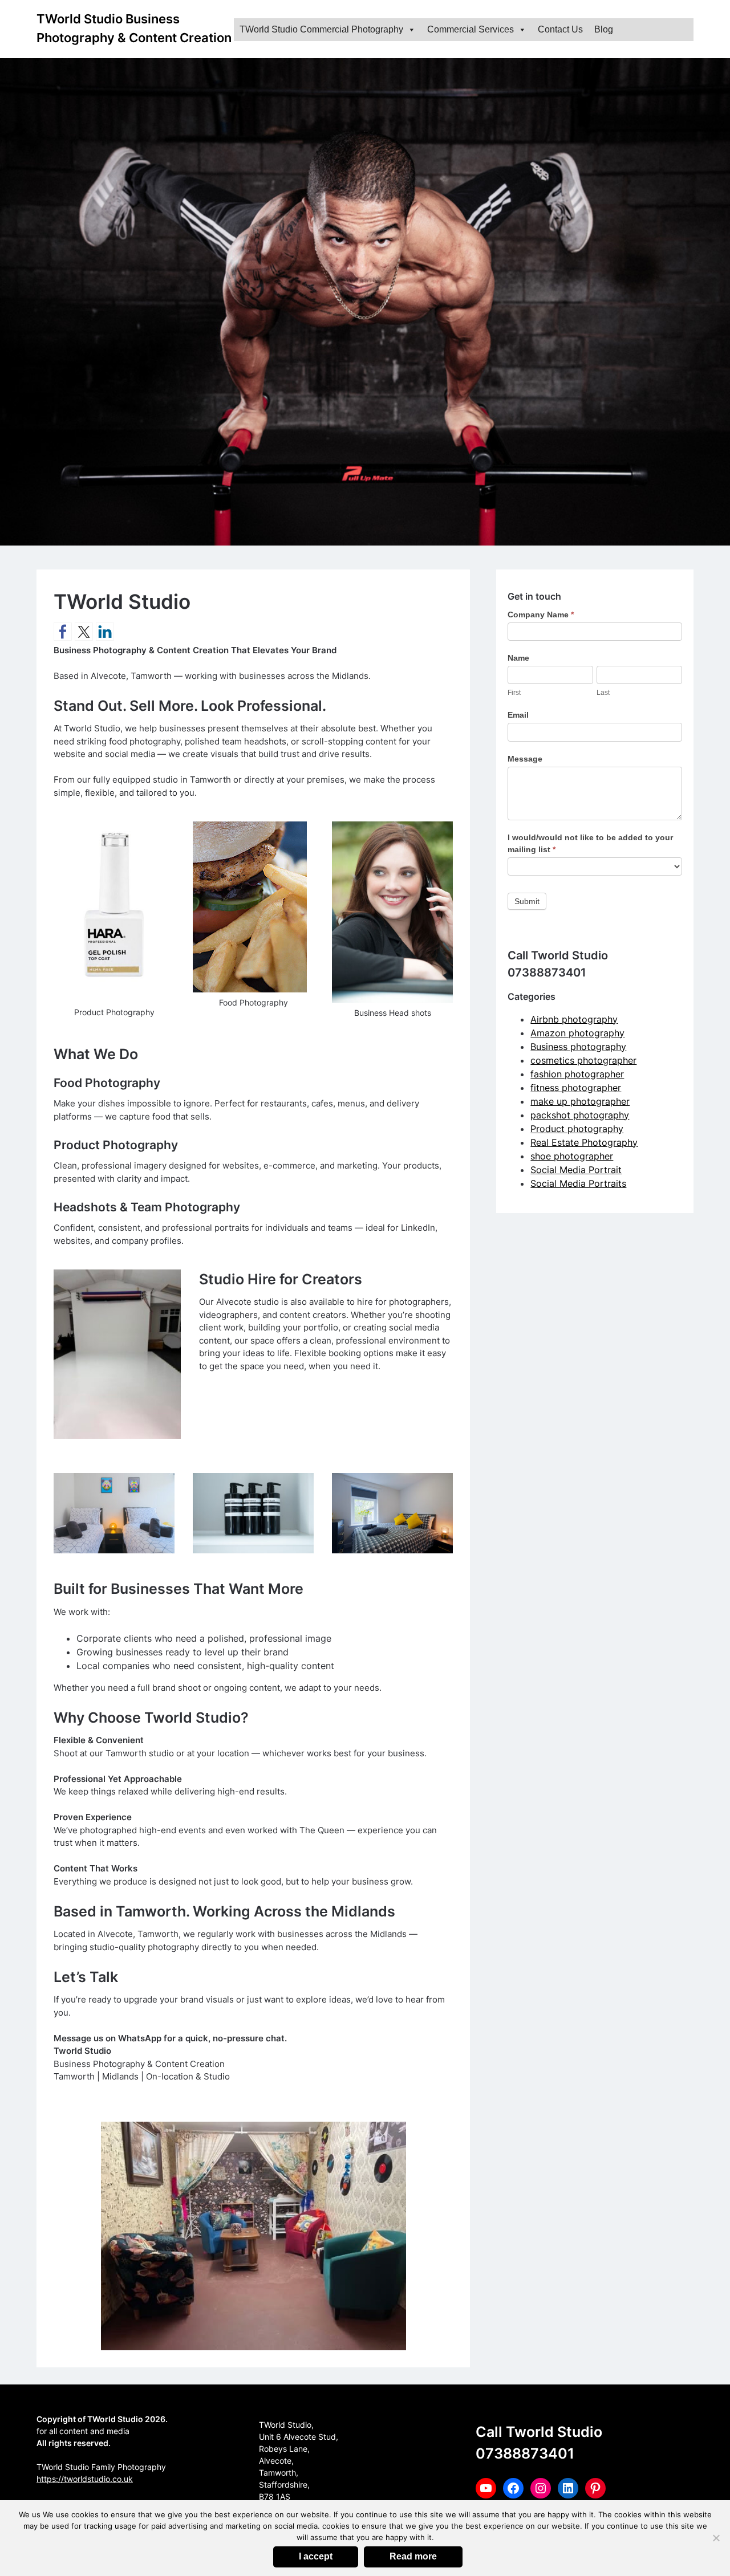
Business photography (578, 1047)
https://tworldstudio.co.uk (85, 2479)
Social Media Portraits (578, 1183)
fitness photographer (576, 1088)
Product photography (577, 1129)
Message (525, 759)
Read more (413, 2556)
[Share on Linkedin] (105, 632)
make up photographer (580, 1101)
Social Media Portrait (576, 1170)
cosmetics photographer (583, 1060)
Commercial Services (471, 29)
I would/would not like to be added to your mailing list (590, 843)
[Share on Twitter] (84, 632)
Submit (527, 901)
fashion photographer (577, 1074)
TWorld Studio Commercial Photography (321, 29)
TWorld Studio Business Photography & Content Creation (134, 28)
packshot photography (580, 1115)
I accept (316, 2556)
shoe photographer (572, 1156)
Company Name (541, 615)
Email (518, 715)
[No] (716, 2538)
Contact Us (560, 29)
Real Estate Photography (584, 1142)
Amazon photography (577, 1033)
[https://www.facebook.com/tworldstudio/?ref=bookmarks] (63, 632)
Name (518, 658)
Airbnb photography (574, 1019)
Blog (604, 29)
